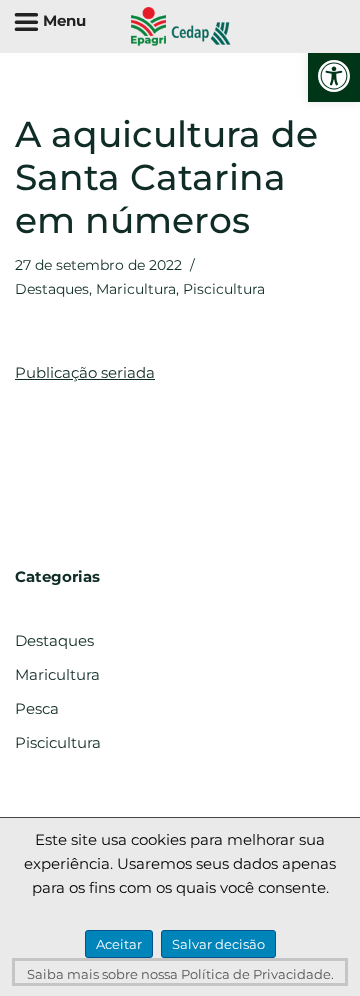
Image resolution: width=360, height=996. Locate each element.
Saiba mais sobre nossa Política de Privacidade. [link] (180, 974)
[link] (334, 76)
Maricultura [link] (136, 289)
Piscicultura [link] (224, 289)
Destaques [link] (52, 289)
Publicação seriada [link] (85, 372)
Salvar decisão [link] (218, 944)
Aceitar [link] (119, 944)
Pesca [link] (37, 708)
